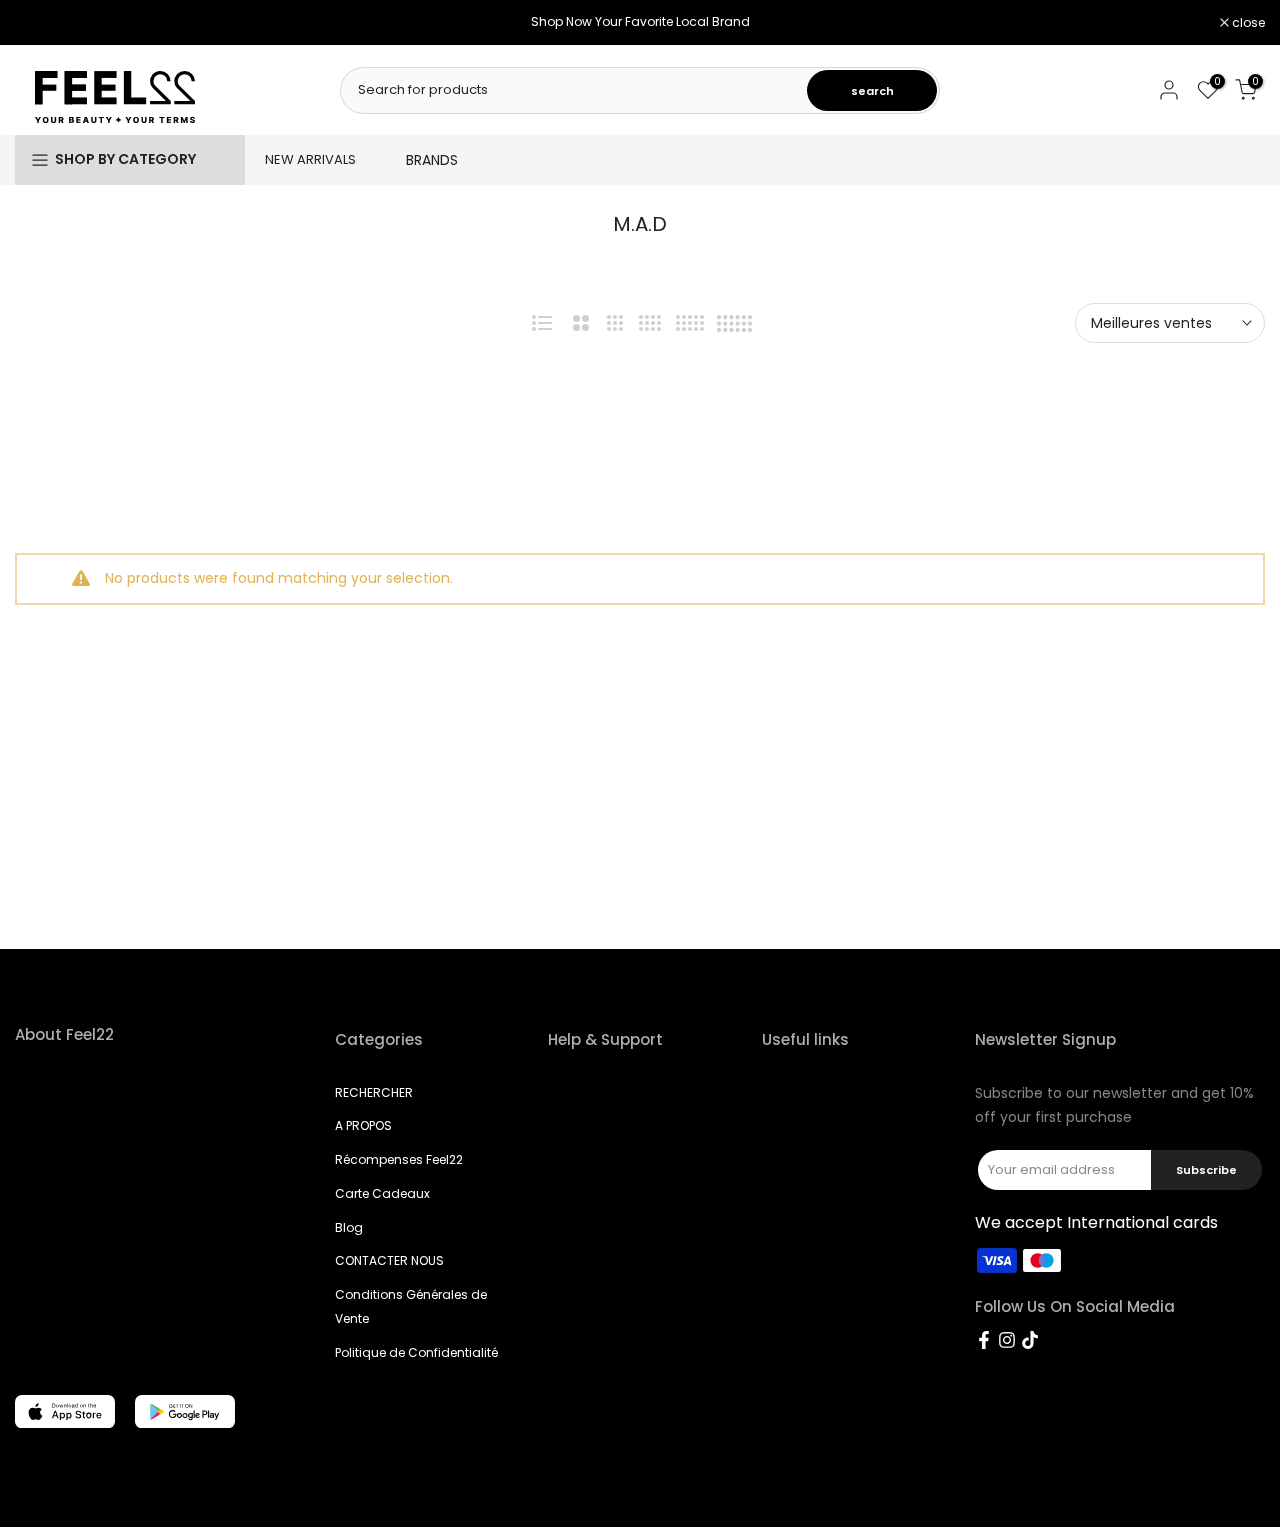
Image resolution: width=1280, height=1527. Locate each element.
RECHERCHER (374, 1092)
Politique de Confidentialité (416, 1352)
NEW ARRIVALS (310, 159)
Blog (349, 1227)
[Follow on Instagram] (1007, 1340)
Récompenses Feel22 (399, 1159)
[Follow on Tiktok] (1030, 1340)
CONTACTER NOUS (389, 1260)
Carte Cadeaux (382, 1193)
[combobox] (575, 90)
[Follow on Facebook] (984, 1340)
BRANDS (432, 160)
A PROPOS (363, 1125)
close (42, 23)
